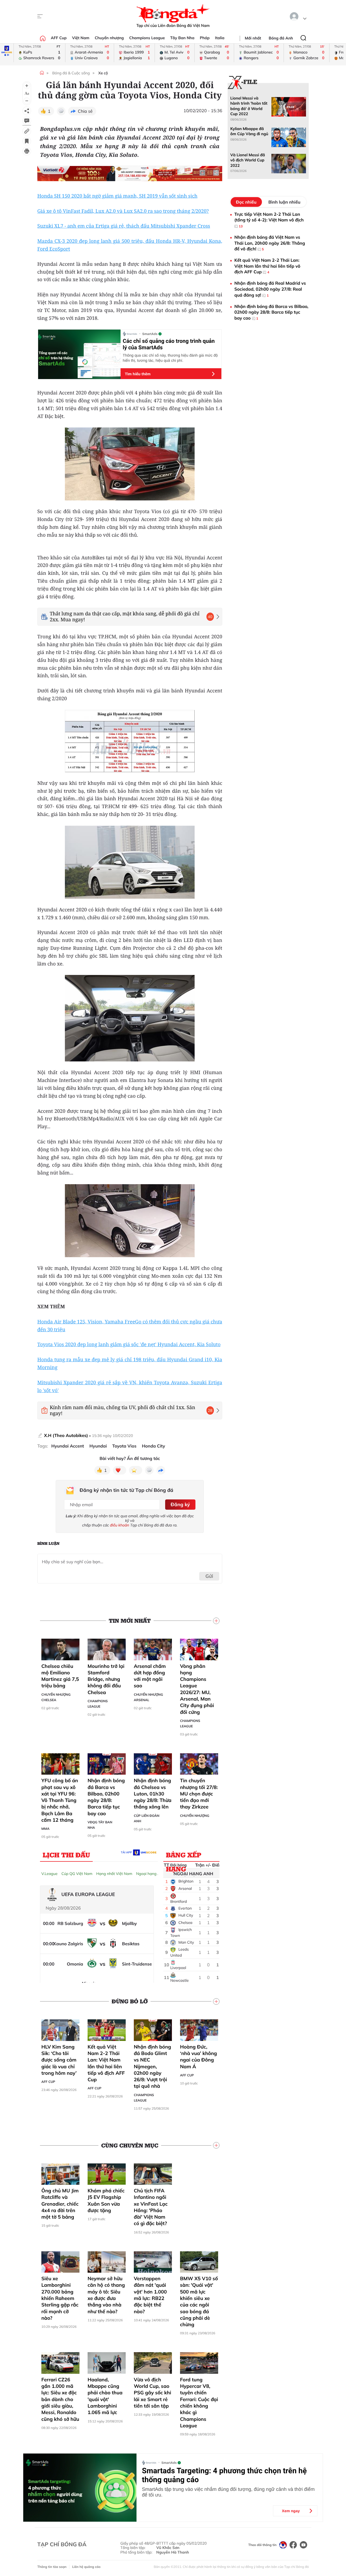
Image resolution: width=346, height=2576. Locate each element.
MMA (45, 1829)
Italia (220, 38)
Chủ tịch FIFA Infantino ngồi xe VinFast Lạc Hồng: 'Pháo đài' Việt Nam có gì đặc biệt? (151, 2207)
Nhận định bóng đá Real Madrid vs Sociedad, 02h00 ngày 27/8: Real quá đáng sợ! (270, 289)
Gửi (209, 1576)
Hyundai (98, 1446)
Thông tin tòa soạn (52, 2567)
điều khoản (120, 1525)
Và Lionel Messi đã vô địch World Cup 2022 (248, 160)
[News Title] (27, 141)
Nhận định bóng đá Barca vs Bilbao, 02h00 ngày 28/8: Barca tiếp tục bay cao (106, 1797)
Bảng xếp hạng (184, 1856)
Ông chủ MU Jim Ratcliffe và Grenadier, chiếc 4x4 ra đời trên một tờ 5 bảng (60, 2204)
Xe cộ (103, 73)
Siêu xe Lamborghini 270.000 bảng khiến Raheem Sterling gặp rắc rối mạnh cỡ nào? (60, 2298)
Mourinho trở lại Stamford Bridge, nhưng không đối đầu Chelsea (106, 1679)
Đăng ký (180, 1504)
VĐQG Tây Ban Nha (100, 1825)
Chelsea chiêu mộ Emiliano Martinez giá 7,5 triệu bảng (60, 1676)
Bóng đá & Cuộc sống (71, 73)
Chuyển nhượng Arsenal (148, 1697)
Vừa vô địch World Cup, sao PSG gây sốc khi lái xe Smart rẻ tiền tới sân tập (152, 2393)
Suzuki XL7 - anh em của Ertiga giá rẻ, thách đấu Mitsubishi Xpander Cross (124, 226)
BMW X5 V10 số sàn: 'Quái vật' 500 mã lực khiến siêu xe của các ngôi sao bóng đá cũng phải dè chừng (199, 2301)
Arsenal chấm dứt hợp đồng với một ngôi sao (150, 1676)
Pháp (205, 38)
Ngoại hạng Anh (150, 1874)
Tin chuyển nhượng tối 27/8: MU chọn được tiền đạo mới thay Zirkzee (199, 1794)
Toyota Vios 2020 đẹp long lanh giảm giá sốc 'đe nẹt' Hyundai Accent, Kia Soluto (129, 1345)
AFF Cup (59, 38)
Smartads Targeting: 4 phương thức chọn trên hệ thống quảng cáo (224, 2475)
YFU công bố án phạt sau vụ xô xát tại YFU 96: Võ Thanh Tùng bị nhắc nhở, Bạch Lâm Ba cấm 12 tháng (60, 1800)
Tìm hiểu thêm (138, 374)
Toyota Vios (124, 1446)
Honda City (154, 1446)
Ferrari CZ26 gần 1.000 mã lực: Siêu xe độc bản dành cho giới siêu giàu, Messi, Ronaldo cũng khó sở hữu (60, 2399)
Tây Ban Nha (182, 38)
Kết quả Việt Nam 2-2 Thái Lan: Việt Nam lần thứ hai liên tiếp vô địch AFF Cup (106, 2063)
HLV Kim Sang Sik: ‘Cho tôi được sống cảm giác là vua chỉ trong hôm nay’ (59, 2060)
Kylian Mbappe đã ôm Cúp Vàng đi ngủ (249, 131)
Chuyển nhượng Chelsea (56, 1697)
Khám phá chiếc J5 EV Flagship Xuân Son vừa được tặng (106, 2200)
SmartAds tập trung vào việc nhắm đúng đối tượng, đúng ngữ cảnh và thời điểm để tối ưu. (228, 2492)
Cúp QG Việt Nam (77, 1874)
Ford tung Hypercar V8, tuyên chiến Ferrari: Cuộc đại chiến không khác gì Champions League (199, 2403)
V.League (49, 1874)
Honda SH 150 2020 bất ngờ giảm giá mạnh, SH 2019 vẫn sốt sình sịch (117, 196)
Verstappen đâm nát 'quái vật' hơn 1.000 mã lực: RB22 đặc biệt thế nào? (150, 2295)
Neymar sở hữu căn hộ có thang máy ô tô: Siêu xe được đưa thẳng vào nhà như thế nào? (106, 2295)
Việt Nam (81, 38)
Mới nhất (253, 38)
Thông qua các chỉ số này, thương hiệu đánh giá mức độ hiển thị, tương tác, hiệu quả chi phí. (170, 358)
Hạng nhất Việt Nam (114, 1874)
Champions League (147, 38)
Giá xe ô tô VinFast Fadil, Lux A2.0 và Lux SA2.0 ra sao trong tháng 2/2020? (123, 211)
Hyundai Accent (68, 1446)
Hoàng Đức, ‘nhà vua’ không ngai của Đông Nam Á (199, 2057)
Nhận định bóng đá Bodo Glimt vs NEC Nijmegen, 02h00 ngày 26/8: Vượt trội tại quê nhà (152, 2067)
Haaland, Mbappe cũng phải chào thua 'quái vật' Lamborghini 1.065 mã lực (105, 2396)
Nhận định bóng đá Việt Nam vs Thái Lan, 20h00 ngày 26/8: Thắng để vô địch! (270, 243)
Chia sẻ (85, 111)
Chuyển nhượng (109, 38)
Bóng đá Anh (281, 38)
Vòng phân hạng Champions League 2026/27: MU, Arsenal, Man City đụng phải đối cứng (197, 1689)
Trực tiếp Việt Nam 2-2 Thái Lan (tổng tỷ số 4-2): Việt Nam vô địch (269, 220)
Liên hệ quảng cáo (86, 2567)
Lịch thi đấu (66, 1855)
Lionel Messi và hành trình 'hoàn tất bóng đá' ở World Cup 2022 (249, 106)
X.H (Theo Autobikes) (66, 1435)
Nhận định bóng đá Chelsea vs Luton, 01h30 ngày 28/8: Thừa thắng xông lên (153, 1794)
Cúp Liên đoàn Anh (147, 1818)
